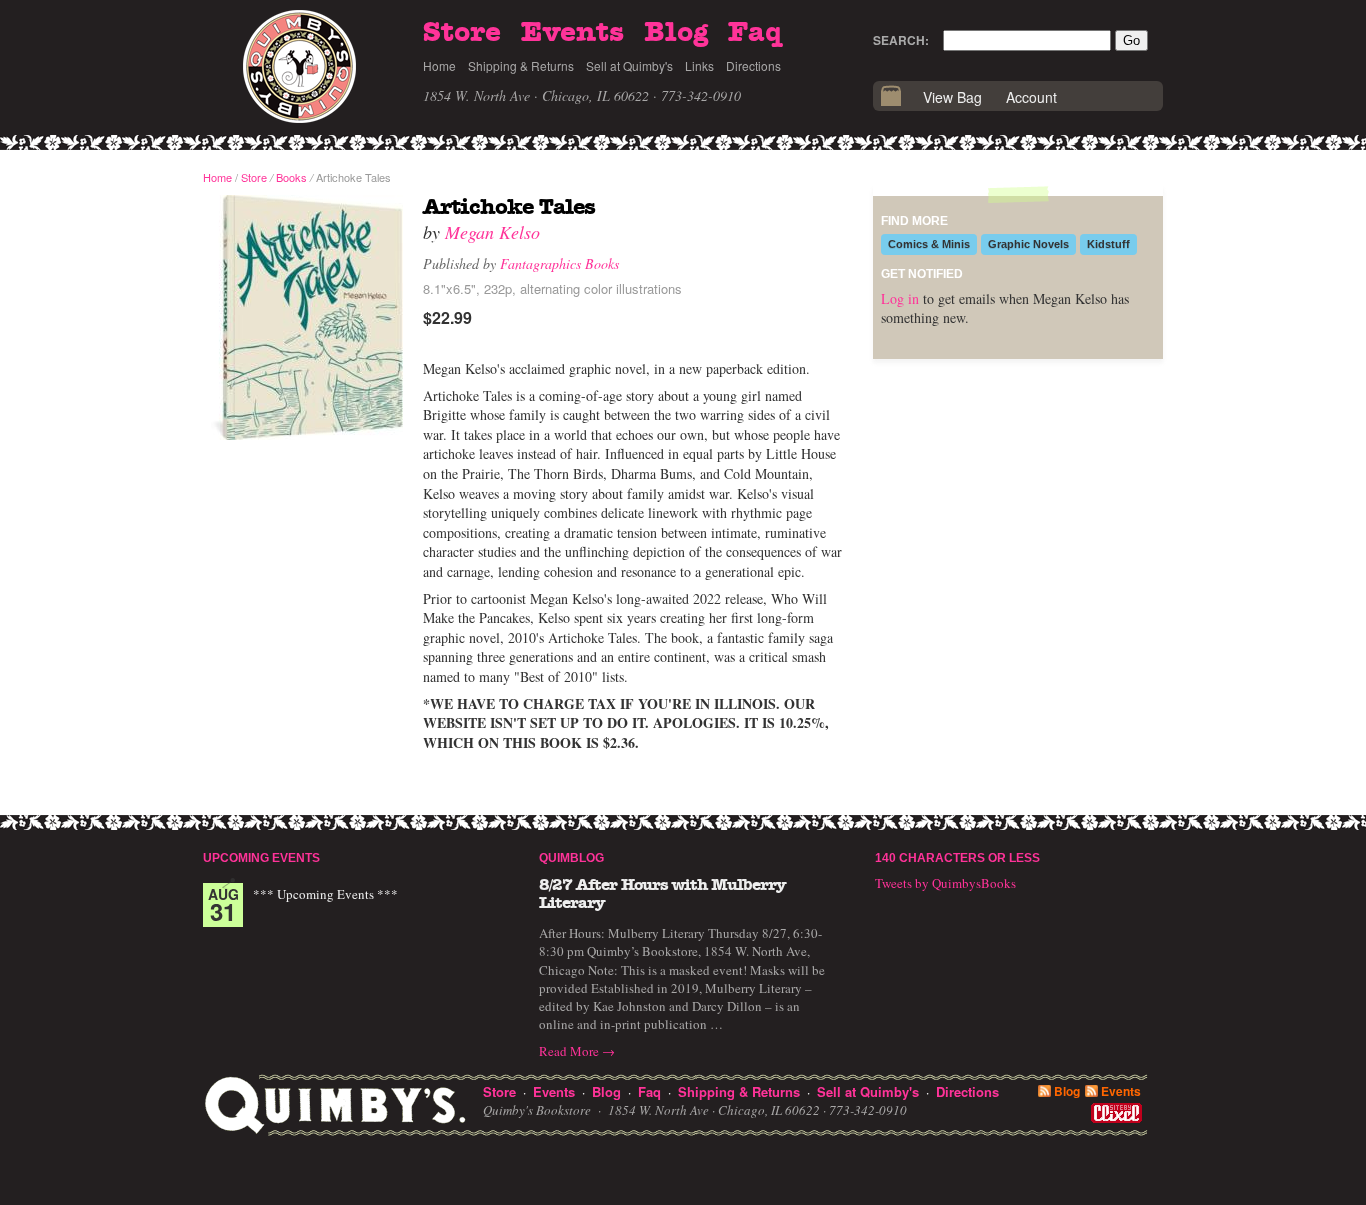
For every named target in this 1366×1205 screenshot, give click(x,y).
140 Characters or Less (957, 858)
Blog (676, 33)
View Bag (952, 97)
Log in (900, 298)
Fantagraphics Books (559, 263)
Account (1031, 97)
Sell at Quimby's (629, 65)
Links (699, 65)
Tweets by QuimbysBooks (945, 883)
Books (291, 177)
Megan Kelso (492, 232)
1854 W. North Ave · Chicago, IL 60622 (536, 95)
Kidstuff (1108, 244)
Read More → (577, 1051)
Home (439, 65)
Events (572, 33)
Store (462, 33)
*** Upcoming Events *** (325, 894)
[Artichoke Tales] (303, 318)
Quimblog (571, 858)
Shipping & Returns (521, 65)
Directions (753, 65)
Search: (901, 40)
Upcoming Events (261, 858)
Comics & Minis (929, 244)
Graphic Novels (1028, 244)
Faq (755, 33)
